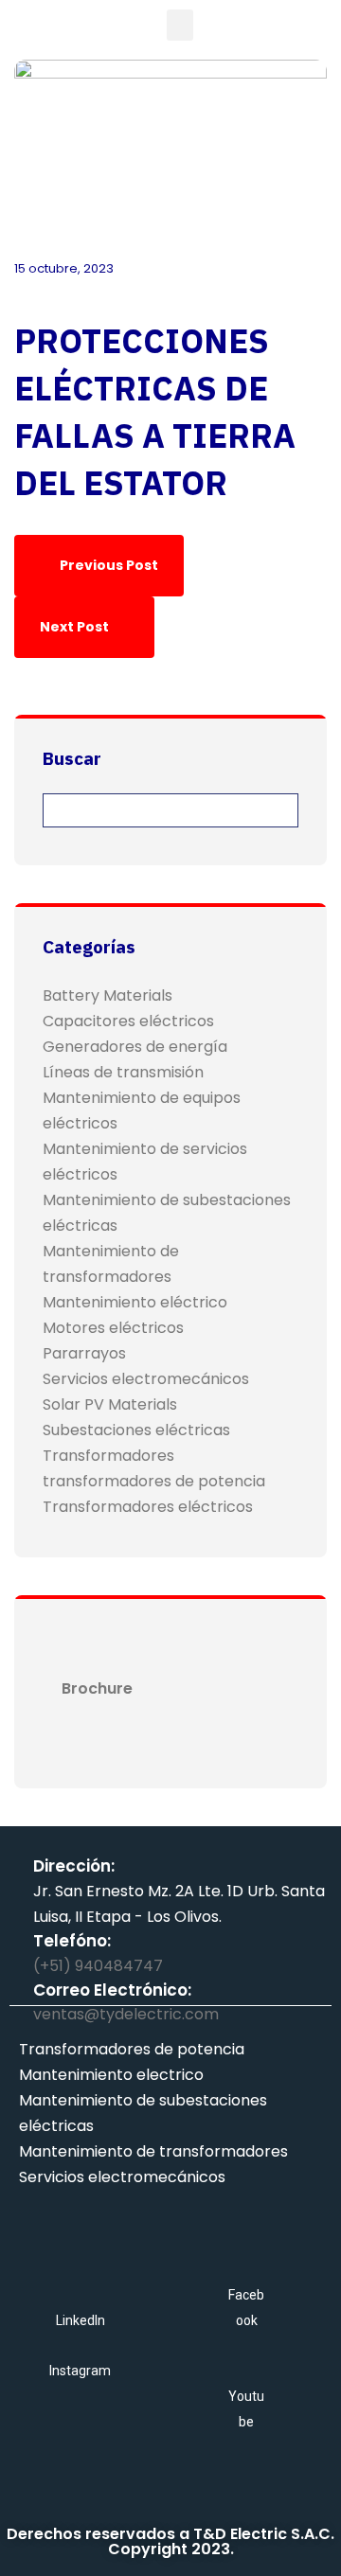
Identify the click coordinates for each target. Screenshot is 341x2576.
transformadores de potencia (154, 1481)
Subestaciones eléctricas (136, 1430)
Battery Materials (108, 995)
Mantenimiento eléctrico (135, 1302)
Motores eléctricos (113, 1328)
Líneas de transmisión (123, 1072)
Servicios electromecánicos (146, 1379)
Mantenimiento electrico (111, 2075)
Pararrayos (84, 1353)
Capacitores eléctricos (128, 1021)
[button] (180, 25)
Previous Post (108, 565)
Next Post (76, 627)
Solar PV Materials (110, 1404)
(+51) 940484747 (98, 1966)
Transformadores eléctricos (148, 1507)
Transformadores (108, 1456)
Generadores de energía (135, 1047)
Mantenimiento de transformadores (153, 2151)
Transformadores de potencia (132, 2049)
